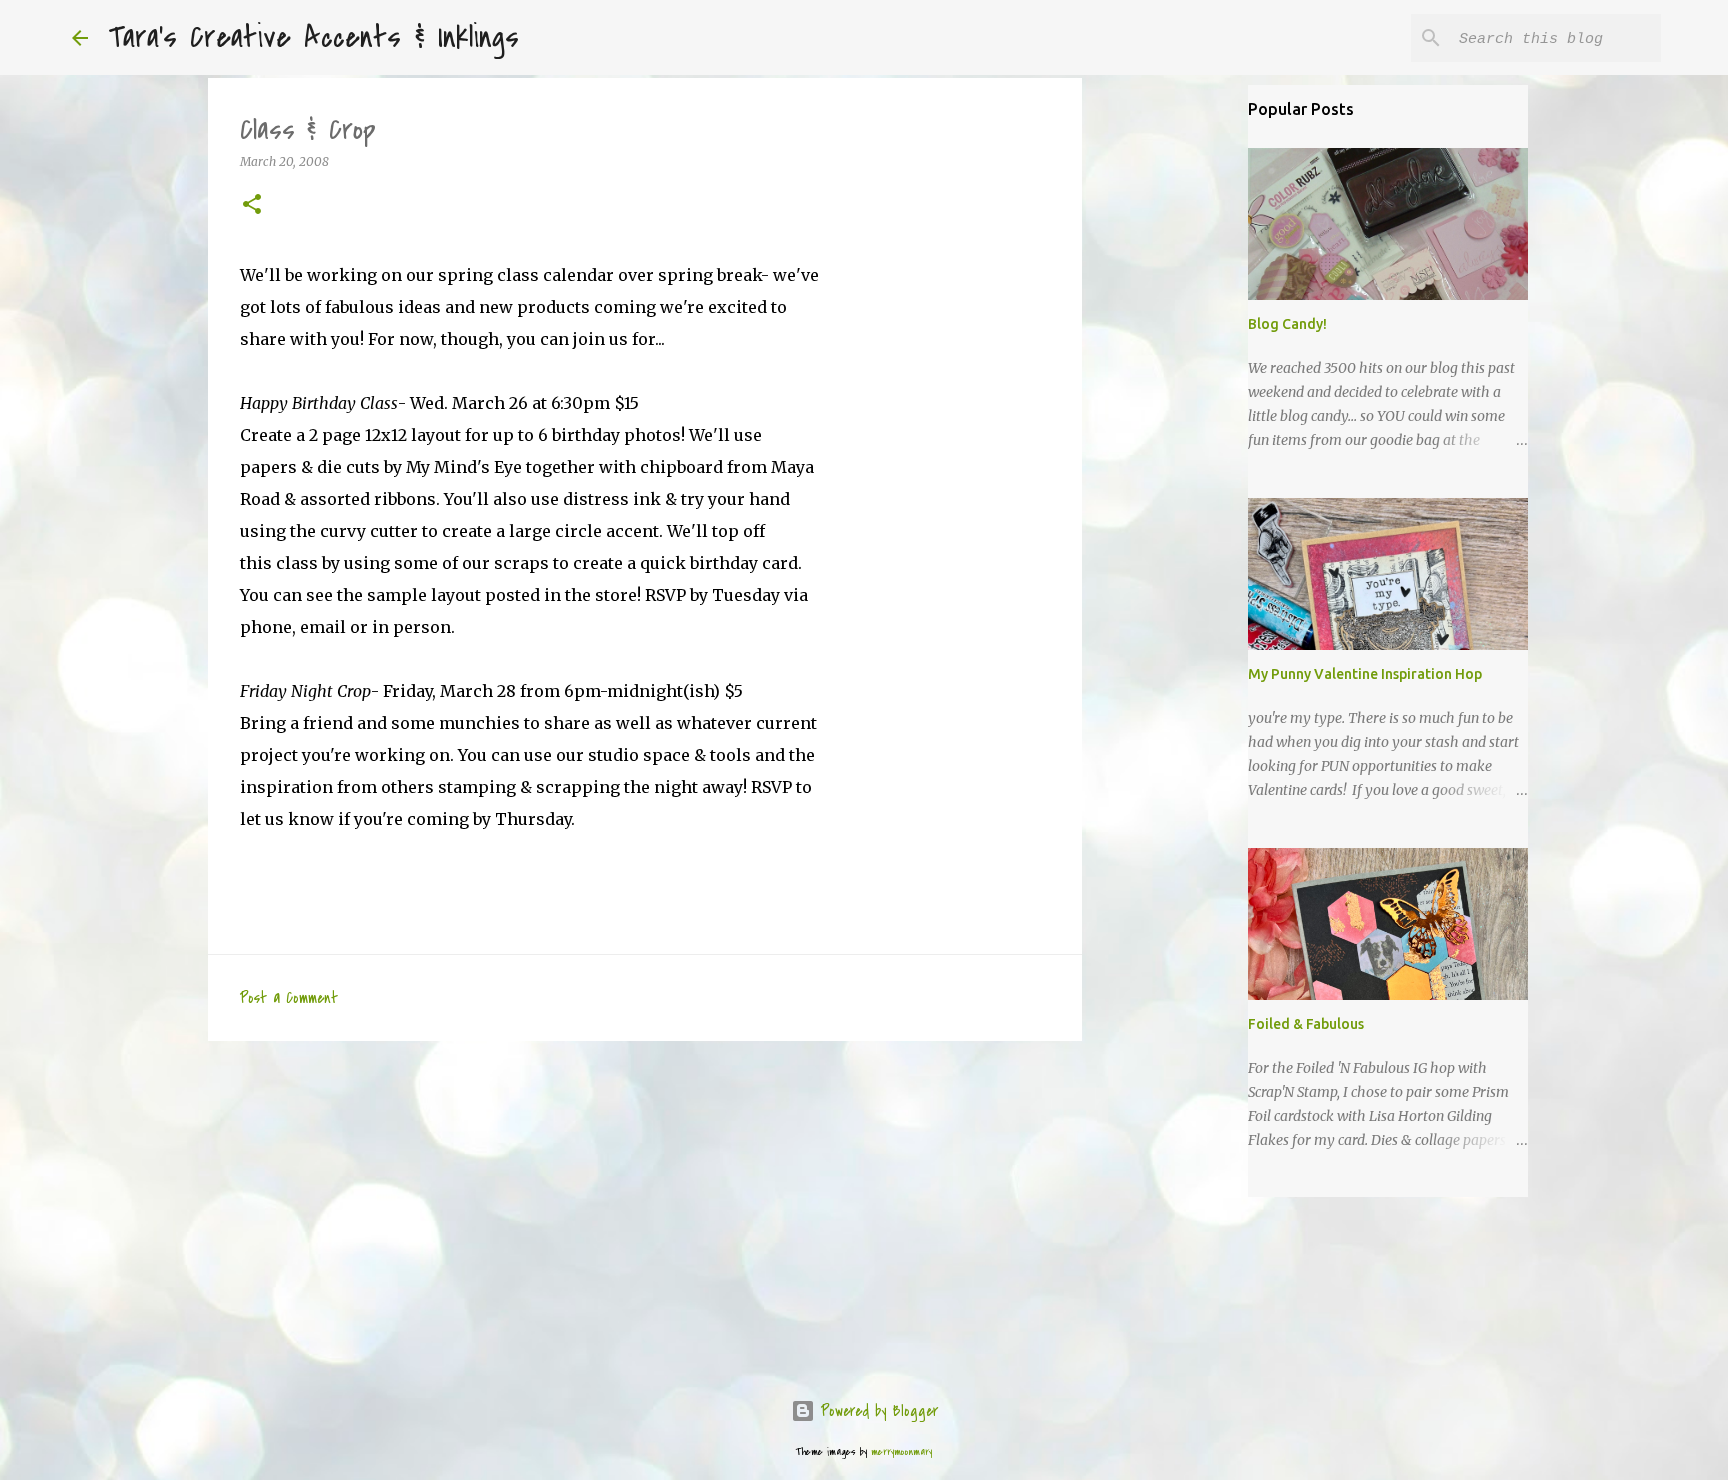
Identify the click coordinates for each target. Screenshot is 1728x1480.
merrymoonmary (901, 1451)
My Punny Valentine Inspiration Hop (1365, 674)
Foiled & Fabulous (1306, 1024)
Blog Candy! (1287, 324)
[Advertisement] (645, 1211)
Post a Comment (289, 998)
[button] (252, 205)
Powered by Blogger (876, 1411)
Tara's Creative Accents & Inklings (313, 37)
